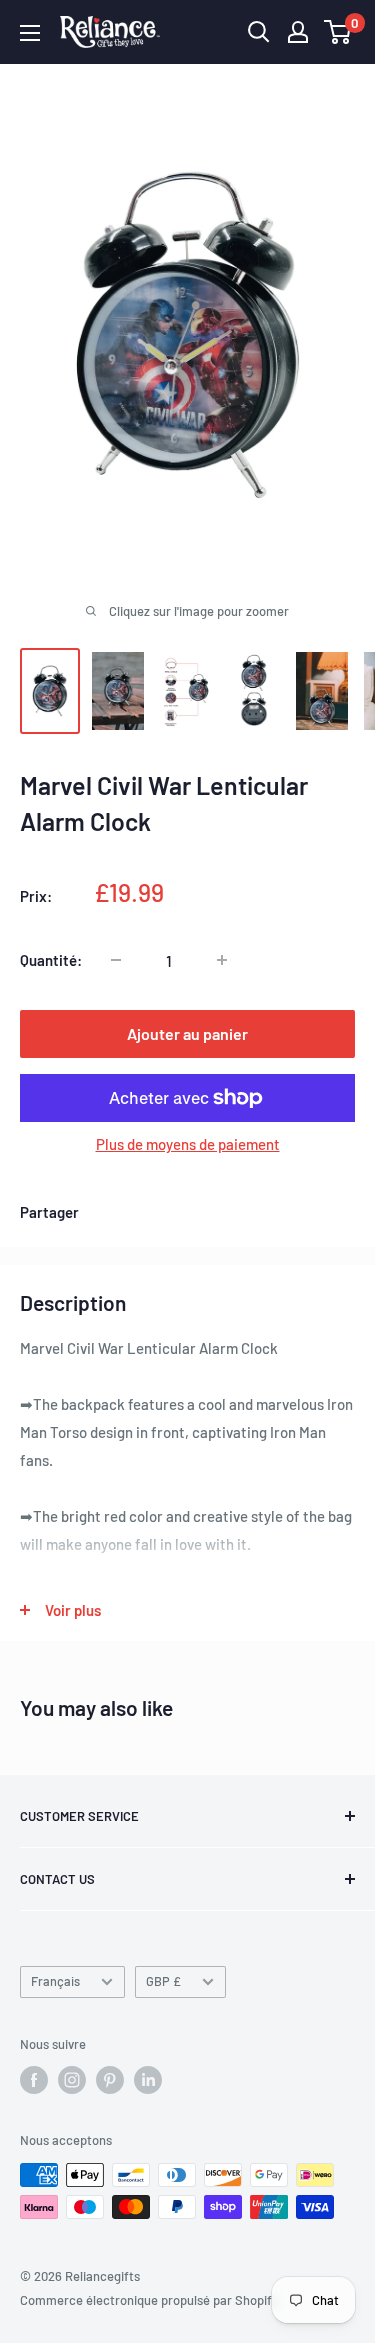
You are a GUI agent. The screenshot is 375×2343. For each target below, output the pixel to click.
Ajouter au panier (187, 1033)
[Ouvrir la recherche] (259, 32)
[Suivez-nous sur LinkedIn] (148, 2080)
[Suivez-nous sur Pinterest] (110, 2080)
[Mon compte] (298, 32)
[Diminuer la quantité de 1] (116, 960)
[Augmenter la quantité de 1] (222, 960)
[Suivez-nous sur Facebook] (34, 2080)
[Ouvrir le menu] (30, 33)
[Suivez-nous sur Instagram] (72, 2080)
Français (55, 1981)
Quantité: (51, 960)
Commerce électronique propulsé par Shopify (149, 2300)
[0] (338, 32)
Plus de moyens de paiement (188, 1144)
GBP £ (163, 1981)
